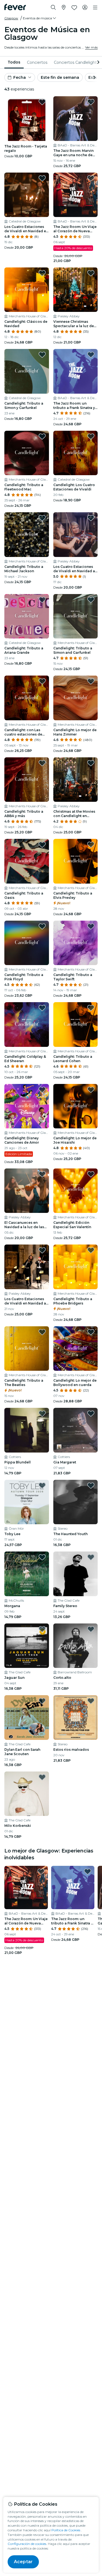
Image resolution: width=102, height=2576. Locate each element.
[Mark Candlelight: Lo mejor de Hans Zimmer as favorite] (91, 681)
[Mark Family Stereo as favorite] (91, 1557)
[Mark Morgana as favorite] (42, 1557)
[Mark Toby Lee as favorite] (42, 1486)
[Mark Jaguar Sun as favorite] (42, 1629)
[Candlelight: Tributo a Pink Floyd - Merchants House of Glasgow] (27, 943)
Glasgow (11, 18)
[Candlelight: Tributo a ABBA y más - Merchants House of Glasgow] (27, 780)
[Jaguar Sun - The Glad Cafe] (27, 1646)
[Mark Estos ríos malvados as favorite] (91, 1701)
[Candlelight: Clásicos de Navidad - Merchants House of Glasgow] (27, 290)
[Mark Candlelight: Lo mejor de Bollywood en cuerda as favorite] (91, 1332)
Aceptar (23, 2562)
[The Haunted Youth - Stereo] (76, 1502)
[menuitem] (14, 62)
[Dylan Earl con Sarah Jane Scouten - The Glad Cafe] (27, 1718)
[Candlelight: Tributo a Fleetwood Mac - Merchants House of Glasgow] (27, 453)
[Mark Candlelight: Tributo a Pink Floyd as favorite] (42, 926)
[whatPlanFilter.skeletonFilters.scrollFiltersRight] (98, 62)
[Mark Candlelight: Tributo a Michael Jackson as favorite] (42, 518)
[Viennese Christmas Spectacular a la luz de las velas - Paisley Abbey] (76, 290)
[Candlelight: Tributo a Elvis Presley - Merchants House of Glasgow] (76, 861)
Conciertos (37, 62)
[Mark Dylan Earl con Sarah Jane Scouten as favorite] (42, 1701)
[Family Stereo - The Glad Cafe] (76, 1574)
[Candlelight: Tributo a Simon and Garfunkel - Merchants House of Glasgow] (76, 616)
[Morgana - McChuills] (27, 1574)
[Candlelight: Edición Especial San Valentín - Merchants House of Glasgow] (76, 1191)
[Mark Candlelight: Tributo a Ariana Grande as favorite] (42, 600)
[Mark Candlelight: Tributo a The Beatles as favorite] (42, 1332)
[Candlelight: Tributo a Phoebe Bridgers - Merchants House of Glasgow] (76, 1267)
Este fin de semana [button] (60, 77)
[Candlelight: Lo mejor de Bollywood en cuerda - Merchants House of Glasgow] (76, 1349)
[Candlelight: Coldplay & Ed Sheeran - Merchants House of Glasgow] (27, 1025)
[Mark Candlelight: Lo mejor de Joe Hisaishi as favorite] (91, 1090)
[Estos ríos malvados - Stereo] (76, 1718)
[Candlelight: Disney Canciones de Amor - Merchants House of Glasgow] (27, 1106)
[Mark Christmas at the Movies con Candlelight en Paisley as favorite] (91, 763)
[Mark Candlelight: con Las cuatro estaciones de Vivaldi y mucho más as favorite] (42, 681)
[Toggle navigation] (95, 8)
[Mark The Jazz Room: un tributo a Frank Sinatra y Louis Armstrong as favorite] (91, 355)
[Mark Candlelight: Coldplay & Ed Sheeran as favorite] (42, 1008)
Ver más (91, 47)
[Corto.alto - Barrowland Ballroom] (76, 1646)
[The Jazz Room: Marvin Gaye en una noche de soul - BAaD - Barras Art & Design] (76, 119)
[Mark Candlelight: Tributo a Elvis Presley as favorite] (91, 845)
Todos (14, 62)
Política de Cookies (66, 2530)
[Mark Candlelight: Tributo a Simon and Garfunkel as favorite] (91, 600)
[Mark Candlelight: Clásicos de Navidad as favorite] (42, 273)
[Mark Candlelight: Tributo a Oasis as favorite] (42, 845)
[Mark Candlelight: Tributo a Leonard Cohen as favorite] (91, 1008)
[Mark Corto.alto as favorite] (91, 1629)
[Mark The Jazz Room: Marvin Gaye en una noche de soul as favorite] (91, 102)
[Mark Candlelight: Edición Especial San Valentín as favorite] (91, 1174)
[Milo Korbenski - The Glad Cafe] (27, 1794)
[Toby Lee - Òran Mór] (27, 1502)
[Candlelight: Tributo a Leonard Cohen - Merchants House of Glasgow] (76, 1025)
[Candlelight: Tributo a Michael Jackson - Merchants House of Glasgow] (27, 535)
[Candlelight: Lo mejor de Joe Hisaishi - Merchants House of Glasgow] (76, 1106)
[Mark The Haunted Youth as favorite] (91, 1486)
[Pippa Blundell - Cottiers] (27, 1430)
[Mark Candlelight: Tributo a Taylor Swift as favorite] (91, 926)
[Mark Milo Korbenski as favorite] (42, 1777)
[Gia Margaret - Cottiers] (76, 1430)
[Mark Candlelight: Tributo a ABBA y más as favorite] (42, 763)
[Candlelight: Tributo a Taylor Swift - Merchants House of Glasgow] (76, 943)
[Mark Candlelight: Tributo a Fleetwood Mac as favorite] (42, 436)
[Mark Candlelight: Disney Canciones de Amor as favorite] (42, 1090)
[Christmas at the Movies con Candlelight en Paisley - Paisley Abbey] (76, 780)
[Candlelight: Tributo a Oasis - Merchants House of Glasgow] (27, 861)
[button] (40, 18)
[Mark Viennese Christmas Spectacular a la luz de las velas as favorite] (91, 273)
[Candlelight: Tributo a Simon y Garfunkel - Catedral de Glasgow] (27, 371)
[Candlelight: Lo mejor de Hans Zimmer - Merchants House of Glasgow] (76, 698)
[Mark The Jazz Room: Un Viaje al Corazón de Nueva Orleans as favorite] (91, 178)
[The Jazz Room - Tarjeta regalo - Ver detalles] (27, 119)
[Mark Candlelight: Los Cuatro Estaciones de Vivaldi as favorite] (91, 436)
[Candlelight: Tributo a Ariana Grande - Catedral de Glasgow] (27, 616)
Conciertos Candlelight (75, 62)
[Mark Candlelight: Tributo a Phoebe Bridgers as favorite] (91, 1250)
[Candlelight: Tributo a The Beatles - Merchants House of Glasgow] (27, 1349)
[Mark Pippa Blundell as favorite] (42, 1414)
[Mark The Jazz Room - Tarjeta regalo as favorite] (42, 102)
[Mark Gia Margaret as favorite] (91, 1414)
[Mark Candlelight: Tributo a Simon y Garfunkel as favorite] (42, 355)
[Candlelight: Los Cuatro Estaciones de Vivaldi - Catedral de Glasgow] (76, 453)
